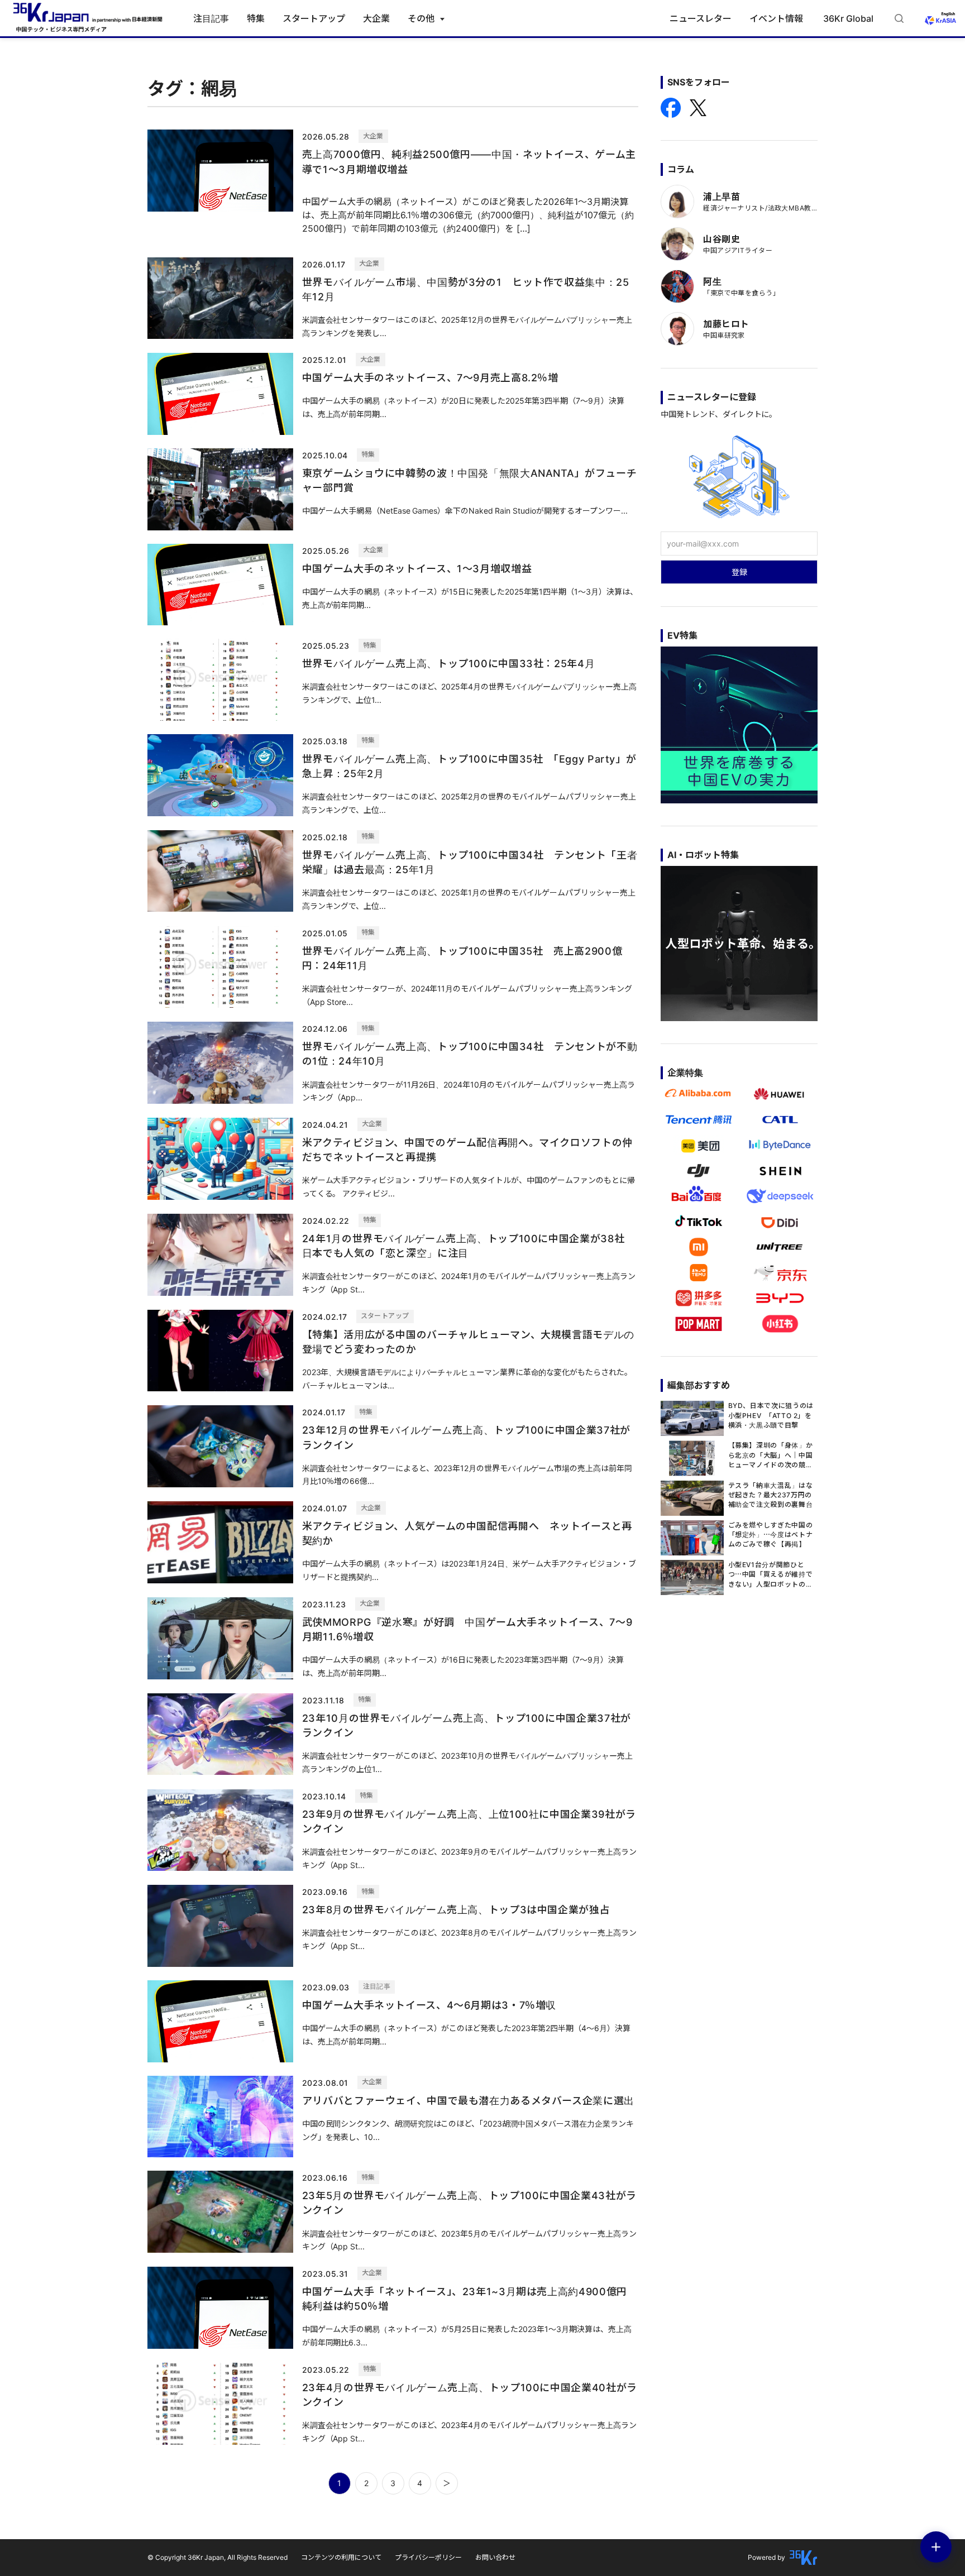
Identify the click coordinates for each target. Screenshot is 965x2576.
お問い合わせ (495, 2557)
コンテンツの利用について (341, 2557)
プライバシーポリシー (428, 2557)
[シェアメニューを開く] (936, 2547)
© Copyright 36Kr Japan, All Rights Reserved (218, 2557)
